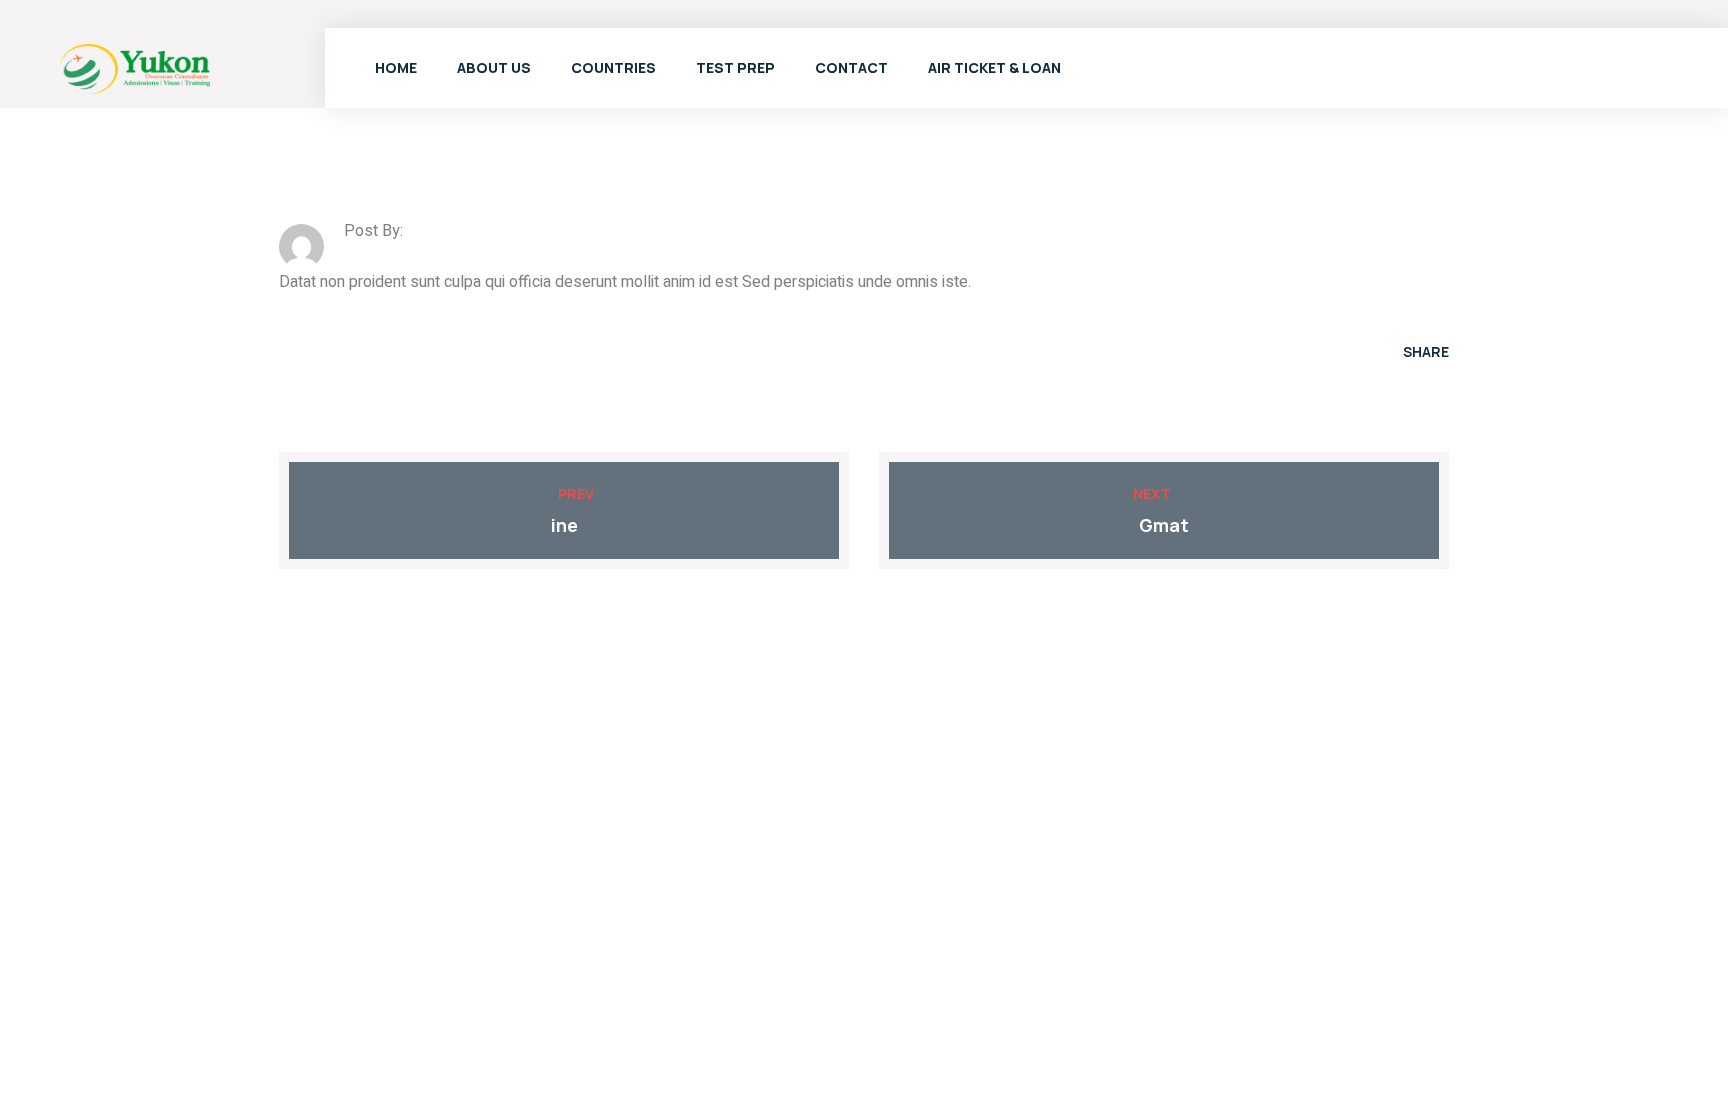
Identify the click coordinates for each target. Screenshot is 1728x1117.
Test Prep (735, 67)
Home (396, 67)
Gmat (1164, 525)
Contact (851, 67)
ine (564, 525)
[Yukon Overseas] (135, 67)
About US (494, 67)
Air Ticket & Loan (994, 67)
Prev (576, 493)
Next (1152, 493)
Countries (613, 67)
